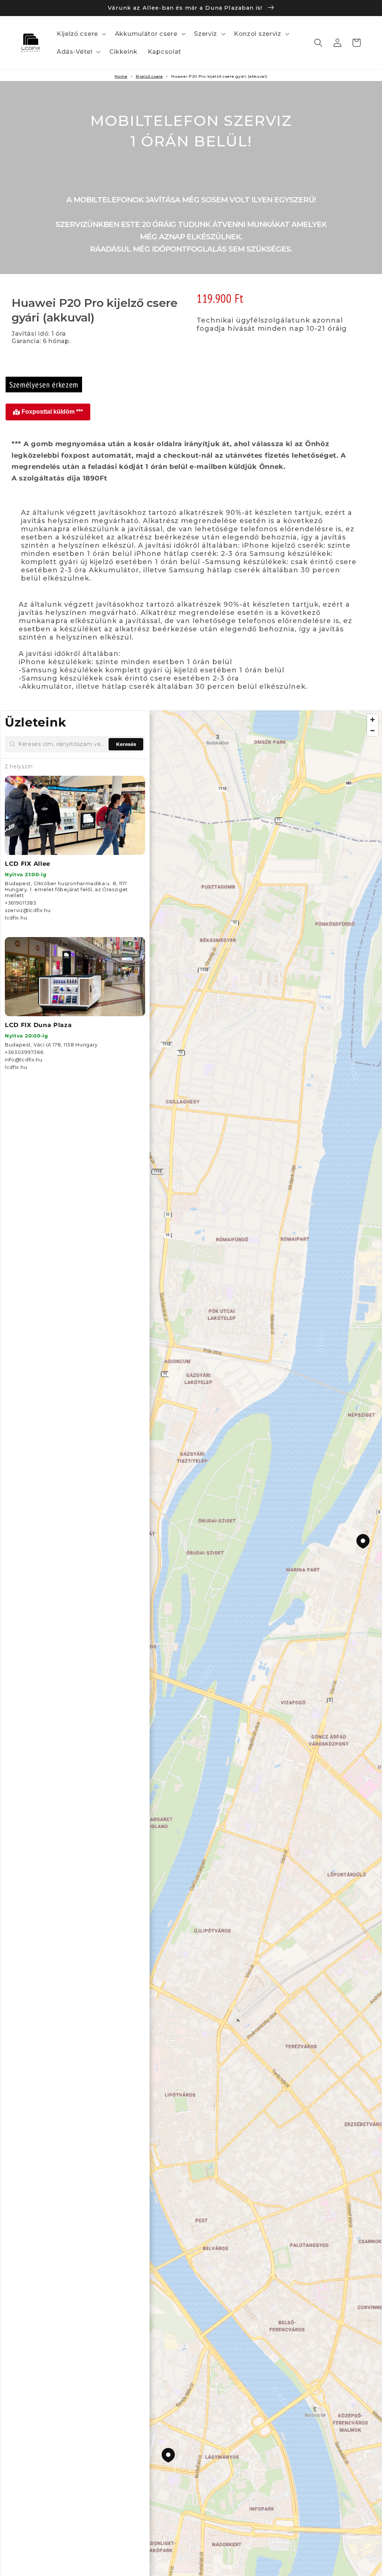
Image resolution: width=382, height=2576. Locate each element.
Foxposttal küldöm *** (52, 412)
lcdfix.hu (16, 918)
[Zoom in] (372, 720)
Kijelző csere (149, 76)
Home (121, 76)
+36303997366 (24, 1052)
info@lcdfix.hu (24, 1060)
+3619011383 (21, 903)
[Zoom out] (372, 730)
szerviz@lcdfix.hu (28, 910)
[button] (81, 34)
